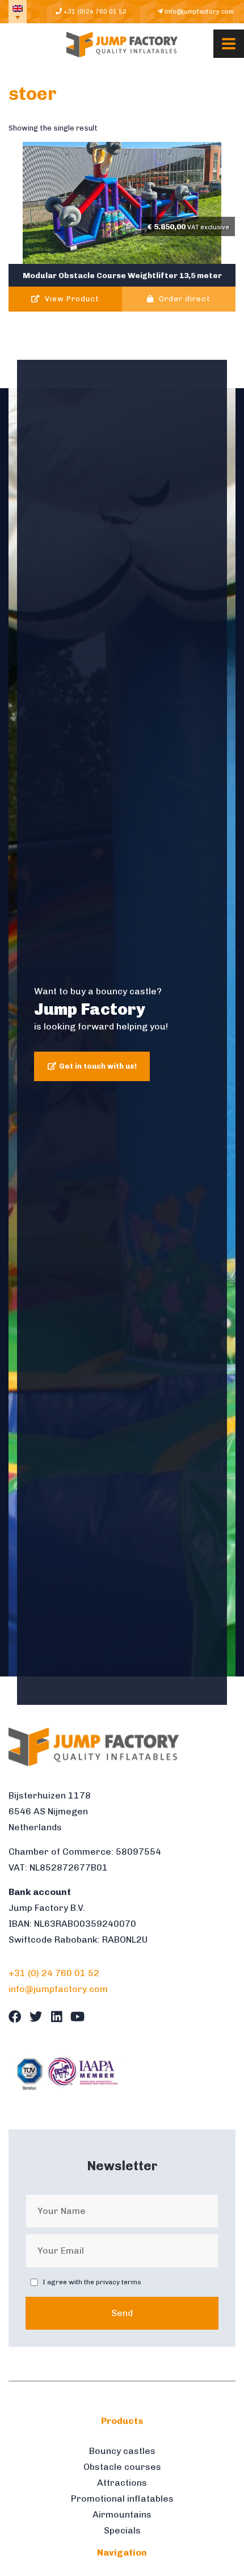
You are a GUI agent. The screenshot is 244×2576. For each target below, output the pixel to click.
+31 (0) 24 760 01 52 (54, 1973)
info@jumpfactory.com (198, 11)
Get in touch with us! (98, 1066)
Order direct (184, 299)
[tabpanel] (122, 1032)
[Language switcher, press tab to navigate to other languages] (18, 12)
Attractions (122, 2483)
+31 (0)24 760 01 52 (94, 11)
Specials (122, 2530)
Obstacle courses (122, 2467)
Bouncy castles (122, 2451)
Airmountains (122, 2514)
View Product (71, 299)
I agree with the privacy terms (92, 2282)
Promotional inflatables (122, 2499)
